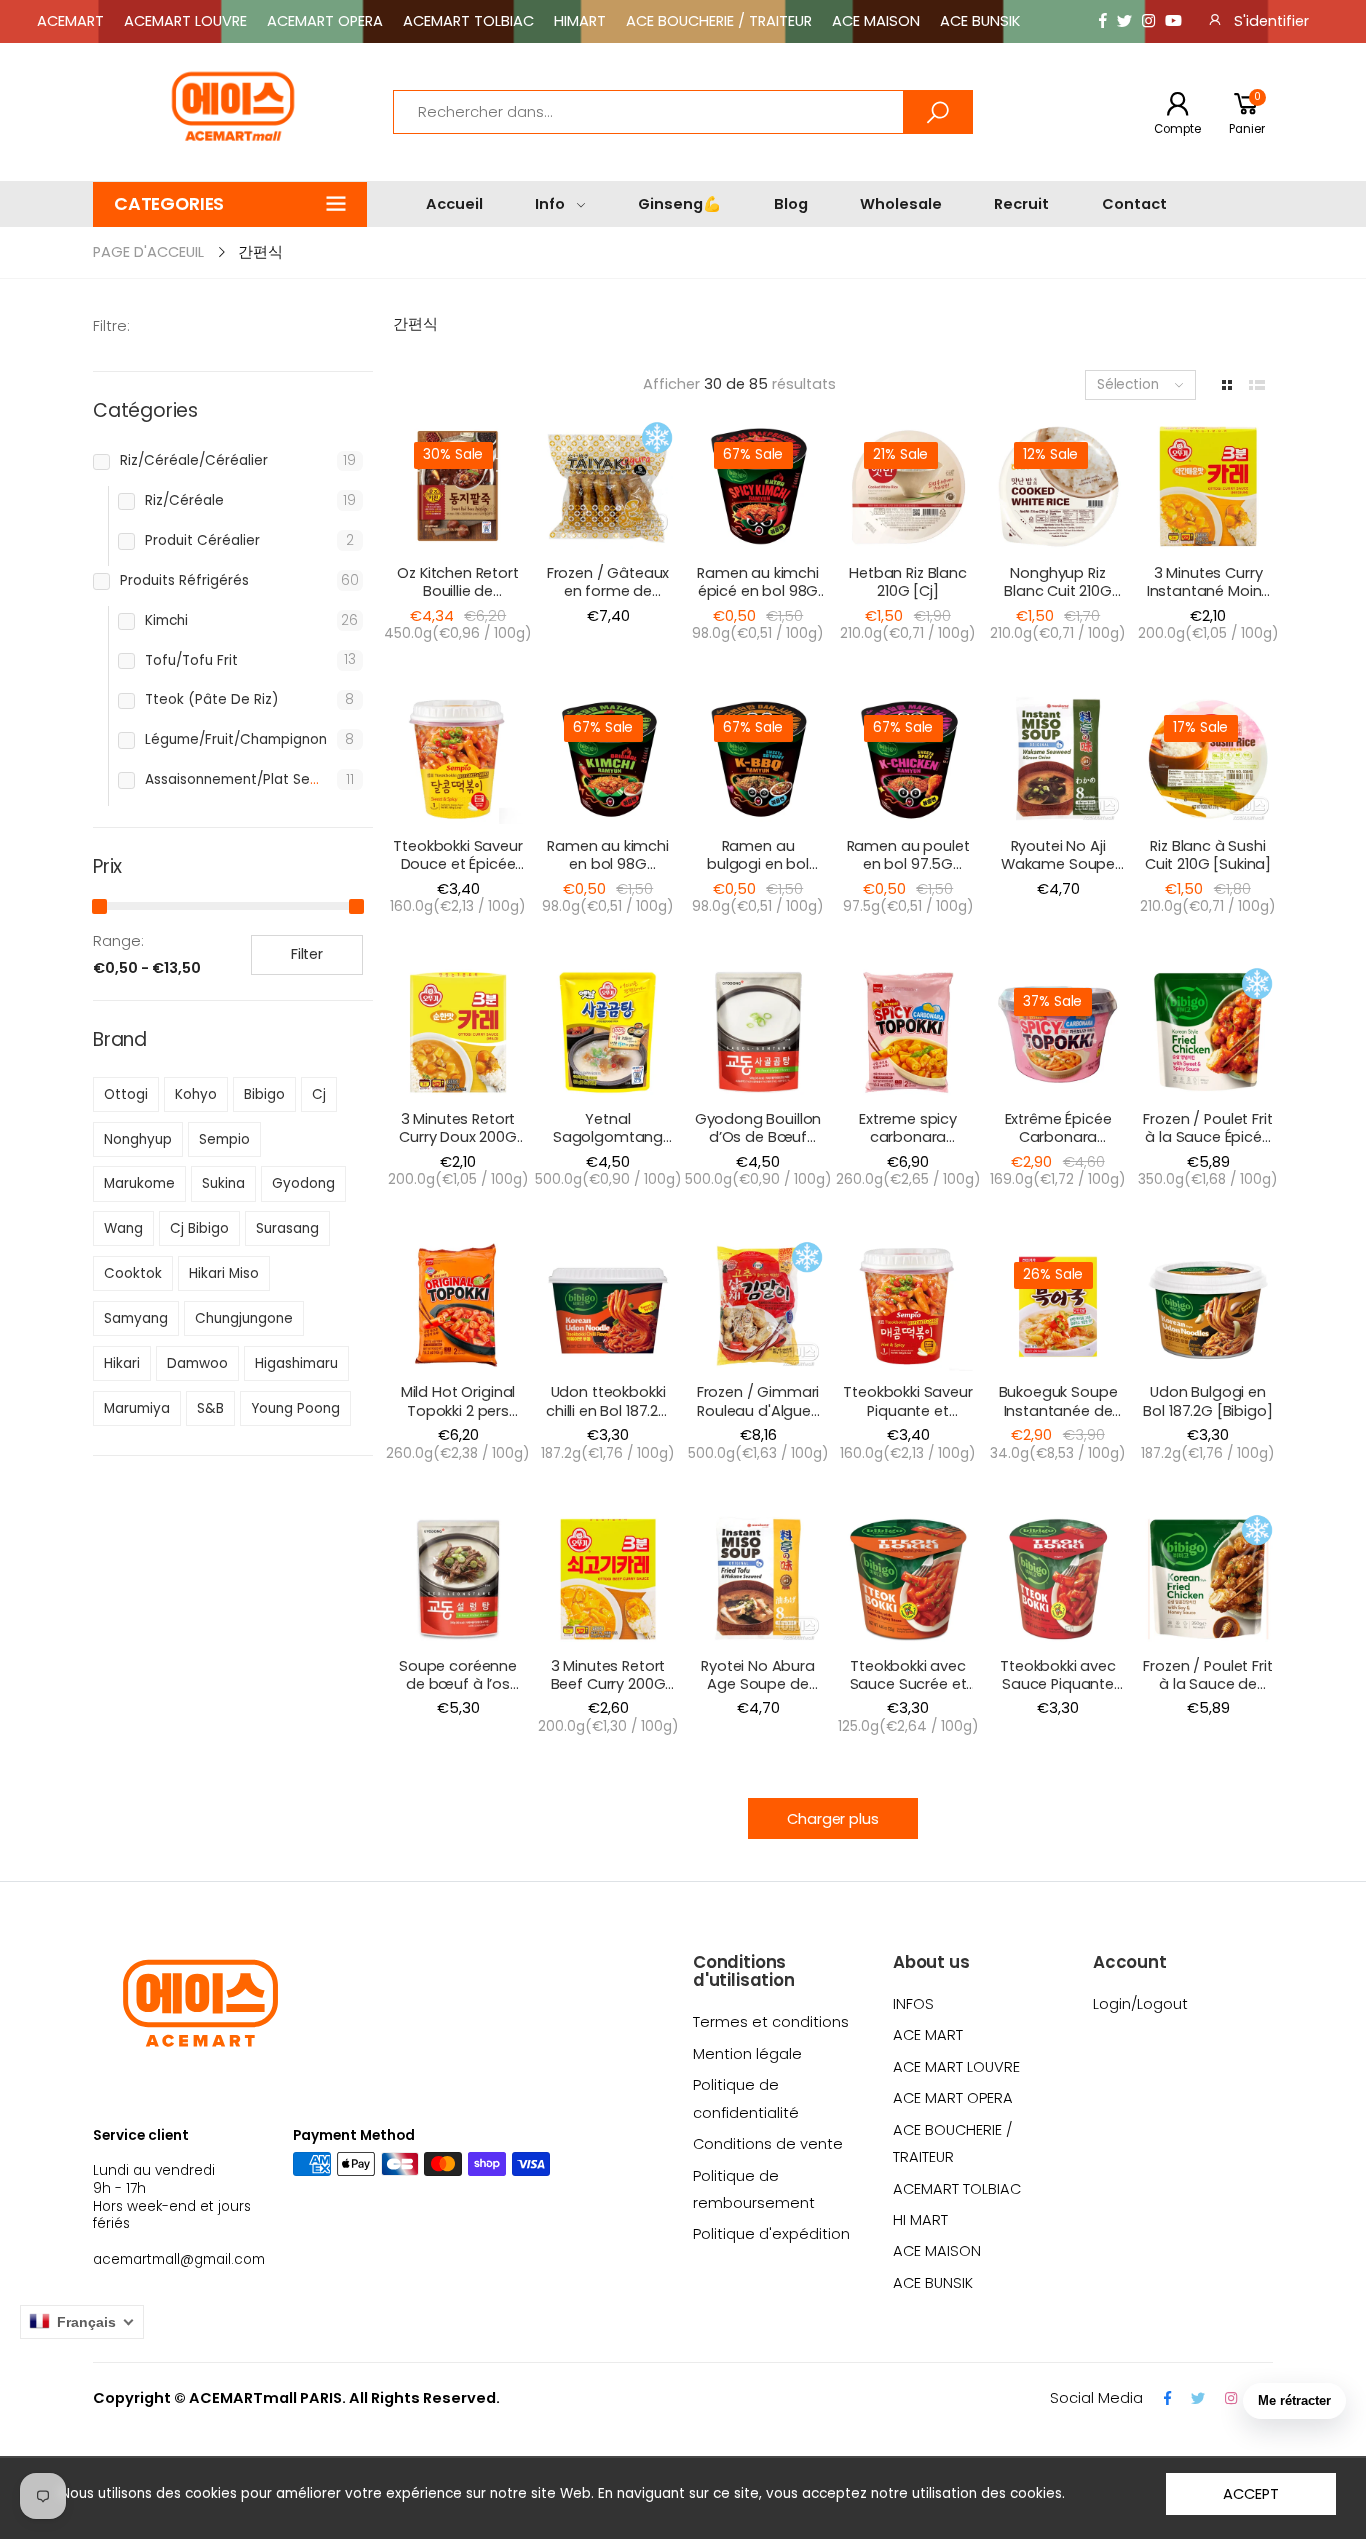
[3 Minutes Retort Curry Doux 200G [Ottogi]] (458, 1032)
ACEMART (70, 21)
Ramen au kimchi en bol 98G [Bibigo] (608, 864)
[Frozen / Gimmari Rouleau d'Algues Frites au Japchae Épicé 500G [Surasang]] (758, 1306)
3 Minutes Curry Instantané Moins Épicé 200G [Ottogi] (1208, 600)
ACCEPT (1250, 2494)
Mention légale (747, 2054)
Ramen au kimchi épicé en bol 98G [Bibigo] (758, 591)
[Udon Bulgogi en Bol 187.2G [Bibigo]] (1208, 1306)
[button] (230, 204)
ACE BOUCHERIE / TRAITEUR (719, 21)
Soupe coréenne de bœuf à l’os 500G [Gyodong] (458, 1684)
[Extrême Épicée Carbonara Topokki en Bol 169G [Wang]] (1058, 1032)
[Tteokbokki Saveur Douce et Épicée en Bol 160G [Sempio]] (458, 759)
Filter (307, 954)
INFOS (913, 2004)
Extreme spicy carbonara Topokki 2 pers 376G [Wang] (908, 1146)
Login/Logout (1140, 2004)
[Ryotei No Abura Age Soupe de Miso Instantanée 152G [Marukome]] (758, 1579)
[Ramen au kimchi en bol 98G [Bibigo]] (608, 759)
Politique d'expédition (771, 2234)
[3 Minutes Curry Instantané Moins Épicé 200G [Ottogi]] (1208, 486)
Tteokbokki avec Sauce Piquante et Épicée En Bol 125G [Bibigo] (1058, 1693)
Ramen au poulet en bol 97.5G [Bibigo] (908, 864)
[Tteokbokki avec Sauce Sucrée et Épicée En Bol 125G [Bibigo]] (908, 1579)
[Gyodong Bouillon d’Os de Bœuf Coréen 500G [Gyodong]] (758, 1032)
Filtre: (111, 326)
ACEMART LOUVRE (185, 21)
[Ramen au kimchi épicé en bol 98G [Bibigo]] (758, 486)
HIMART (580, 21)
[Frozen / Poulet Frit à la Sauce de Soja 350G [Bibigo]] (1208, 1579)
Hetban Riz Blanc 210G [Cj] (908, 582)
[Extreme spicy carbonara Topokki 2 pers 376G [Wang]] (908, 1032)
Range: (118, 941)
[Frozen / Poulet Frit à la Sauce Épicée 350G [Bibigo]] (1208, 1032)
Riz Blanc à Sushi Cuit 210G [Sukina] (1208, 855)
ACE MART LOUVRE (956, 2067)
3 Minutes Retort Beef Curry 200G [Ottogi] (608, 1684)
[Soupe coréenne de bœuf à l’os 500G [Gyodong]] (458, 1579)
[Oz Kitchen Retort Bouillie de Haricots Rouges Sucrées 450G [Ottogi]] (458, 486)
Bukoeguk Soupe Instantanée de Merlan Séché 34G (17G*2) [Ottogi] (1058, 1419)
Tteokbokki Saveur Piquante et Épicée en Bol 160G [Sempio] (908, 1419)
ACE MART (928, 2035)
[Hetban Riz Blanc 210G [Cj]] (908, 486)
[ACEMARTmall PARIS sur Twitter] (1124, 21)
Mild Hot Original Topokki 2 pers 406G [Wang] (458, 1410)
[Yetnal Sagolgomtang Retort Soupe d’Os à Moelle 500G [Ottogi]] (608, 1032)
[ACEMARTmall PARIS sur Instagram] (1148, 21)
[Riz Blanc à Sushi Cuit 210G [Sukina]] (1208, 759)
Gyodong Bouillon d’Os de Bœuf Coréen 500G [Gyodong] (758, 1146)
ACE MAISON (876, 21)
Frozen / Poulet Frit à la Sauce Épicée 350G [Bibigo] (1207, 1137)
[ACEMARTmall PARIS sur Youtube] (1173, 21)
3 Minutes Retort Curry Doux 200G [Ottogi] (458, 1137)
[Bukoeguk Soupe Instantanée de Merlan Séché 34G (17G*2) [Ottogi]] (1058, 1306)
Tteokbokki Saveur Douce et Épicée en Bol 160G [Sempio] (458, 873)
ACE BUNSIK (980, 21)
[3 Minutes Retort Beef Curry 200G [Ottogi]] (608, 1579)
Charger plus (832, 1819)
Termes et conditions (771, 2022)
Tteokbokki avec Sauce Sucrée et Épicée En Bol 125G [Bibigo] (908, 1693)
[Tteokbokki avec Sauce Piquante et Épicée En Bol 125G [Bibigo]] (1058, 1579)
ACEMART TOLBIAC (468, 21)
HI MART (920, 2220)
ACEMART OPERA (325, 21)
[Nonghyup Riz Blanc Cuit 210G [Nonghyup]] (1058, 486)
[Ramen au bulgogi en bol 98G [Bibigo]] (758, 759)
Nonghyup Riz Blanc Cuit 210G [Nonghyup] (1058, 591)
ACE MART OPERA (953, 2098)
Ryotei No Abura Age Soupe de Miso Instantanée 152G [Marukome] (758, 1693)
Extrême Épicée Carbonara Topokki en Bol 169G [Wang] (1058, 1146)
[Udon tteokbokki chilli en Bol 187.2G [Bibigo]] (608, 1306)
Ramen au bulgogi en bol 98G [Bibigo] (758, 864)
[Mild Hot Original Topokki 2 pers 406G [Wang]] (458, 1306)
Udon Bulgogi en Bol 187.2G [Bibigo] (1207, 1401)
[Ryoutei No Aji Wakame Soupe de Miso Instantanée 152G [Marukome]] (1058, 759)
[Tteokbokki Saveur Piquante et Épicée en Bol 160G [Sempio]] (908, 1306)
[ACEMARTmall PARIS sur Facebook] (1103, 21)
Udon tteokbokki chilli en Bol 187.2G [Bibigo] (608, 1410)
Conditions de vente (768, 2144)
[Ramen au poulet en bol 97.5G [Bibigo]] (908, 759)
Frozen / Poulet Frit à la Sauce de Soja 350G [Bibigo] (1207, 1693)
